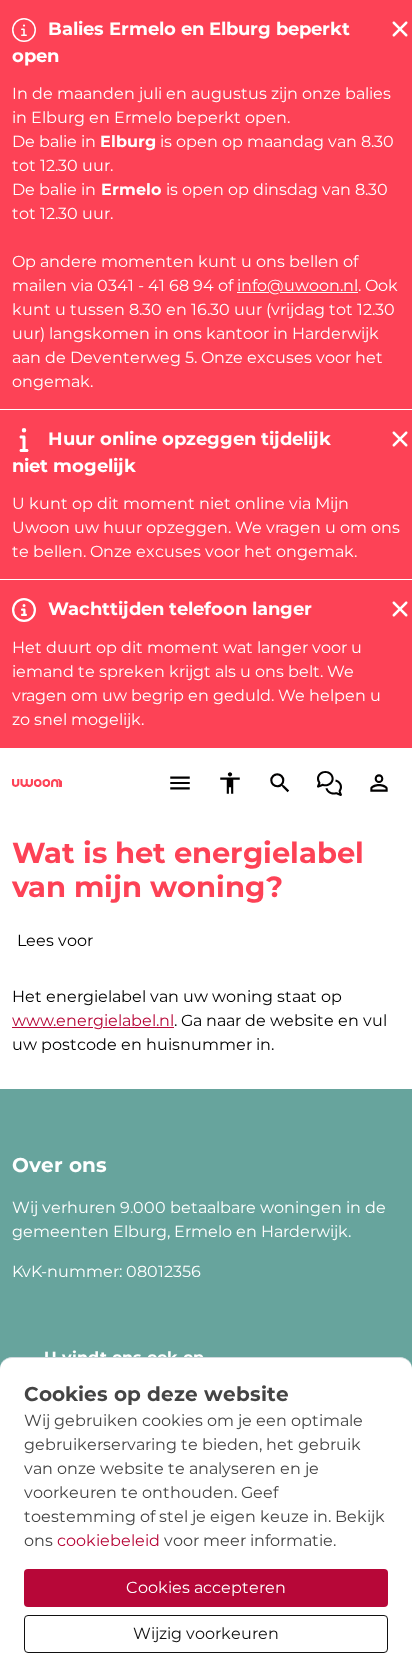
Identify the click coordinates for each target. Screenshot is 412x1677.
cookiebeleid (108, 1540)
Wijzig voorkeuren (206, 1633)
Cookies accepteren (206, 1587)
